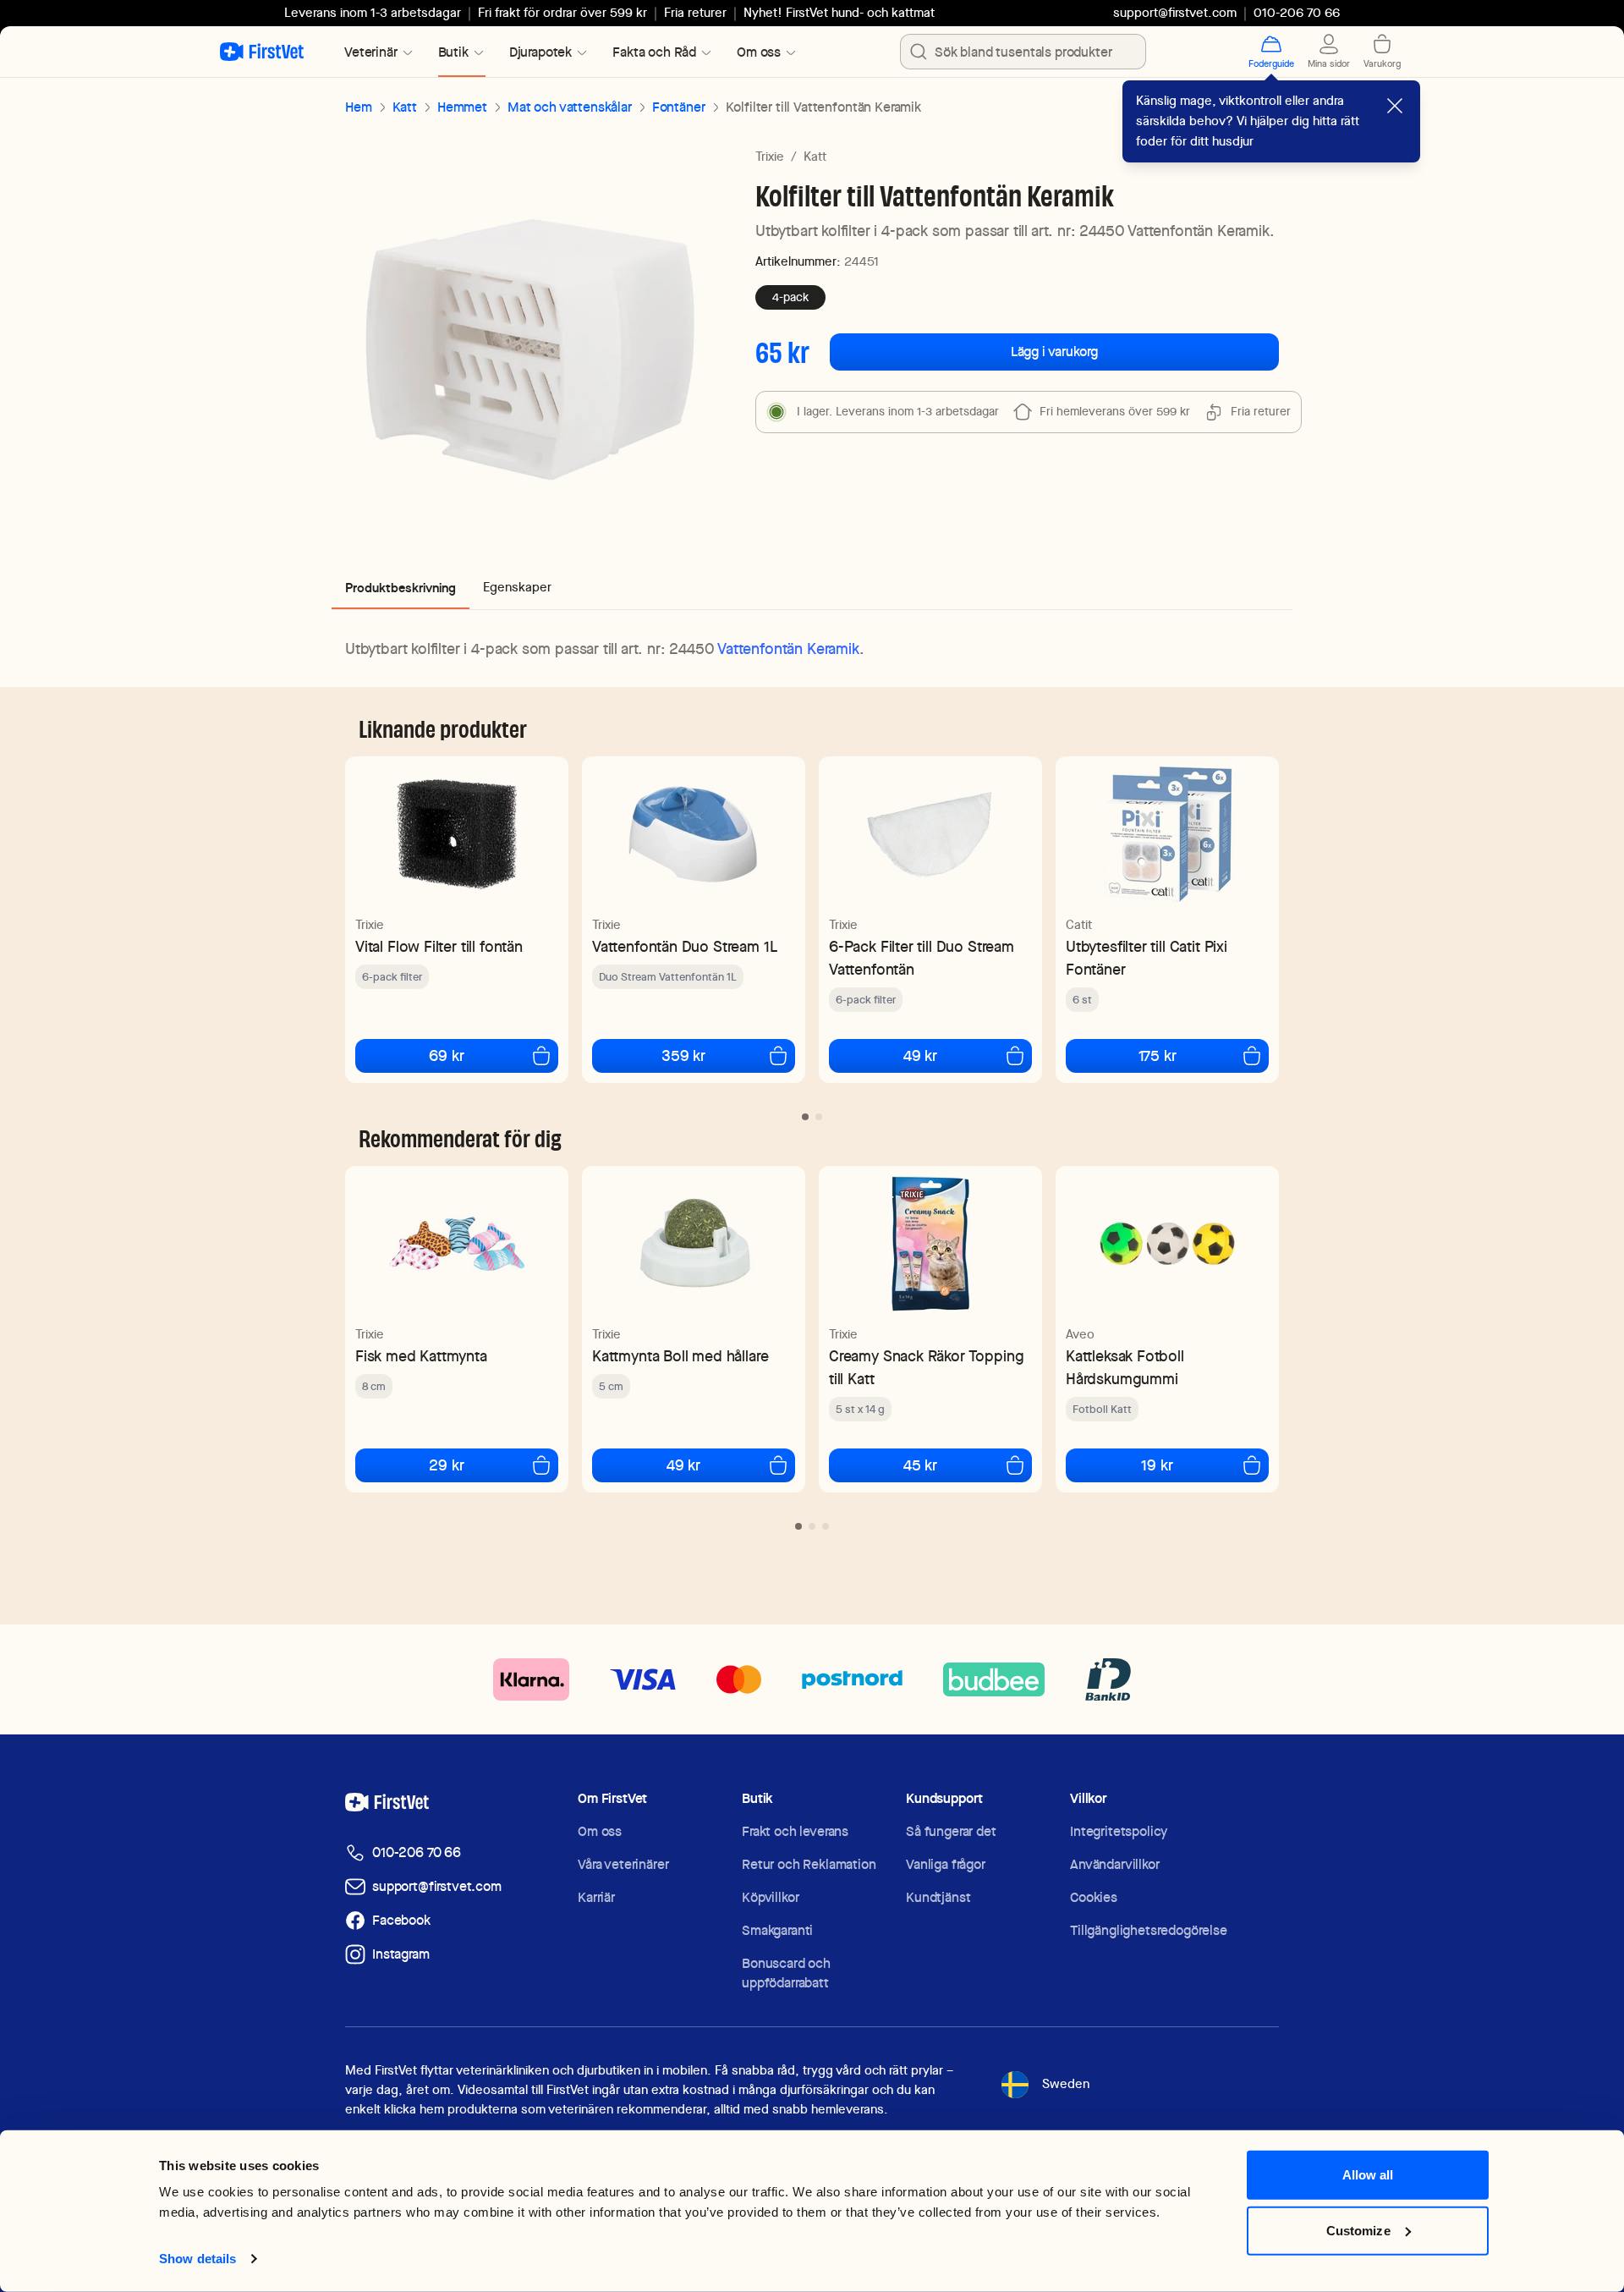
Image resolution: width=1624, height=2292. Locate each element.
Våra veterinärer (623, 1864)
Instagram (401, 1954)
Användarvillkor (1115, 1864)
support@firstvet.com (1175, 13)
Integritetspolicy (1119, 1831)
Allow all (1368, 2175)
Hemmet (462, 107)
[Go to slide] (805, 1117)
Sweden (1066, 2084)
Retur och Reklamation (809, 1864)
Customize (1358, 2230)
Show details (198, 2259)
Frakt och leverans (795, 1831)
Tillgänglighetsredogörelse (1149, 1930)
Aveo (1080, 1334)
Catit (1079, 925)
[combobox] (1023, 52)
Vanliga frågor (946, 1864)
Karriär (596, 1897)
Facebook (401, 1920)
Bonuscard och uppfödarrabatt (786, 1973)
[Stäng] (1395, 106)
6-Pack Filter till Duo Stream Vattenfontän (922, 958)
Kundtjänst (938, 1897)
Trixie (770, 157)
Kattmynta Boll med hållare (680, 1356)
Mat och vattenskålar (570, 107)
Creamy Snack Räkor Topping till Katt (926, 1367)
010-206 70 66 (417, 1852)
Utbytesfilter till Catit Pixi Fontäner (1147, 958)
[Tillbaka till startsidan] (262, 52)
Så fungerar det (951, 1831)
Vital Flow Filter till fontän (439, 946)
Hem (359, 107)
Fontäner (679, 107)
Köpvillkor (770, 1897)
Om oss (600, 1831)
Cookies (1094, 1897)
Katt (405, 107)
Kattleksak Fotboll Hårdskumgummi (1125, 1367)
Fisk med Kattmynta (421, 1356)
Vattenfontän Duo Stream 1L (684, 946)
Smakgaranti (777, 1930)
